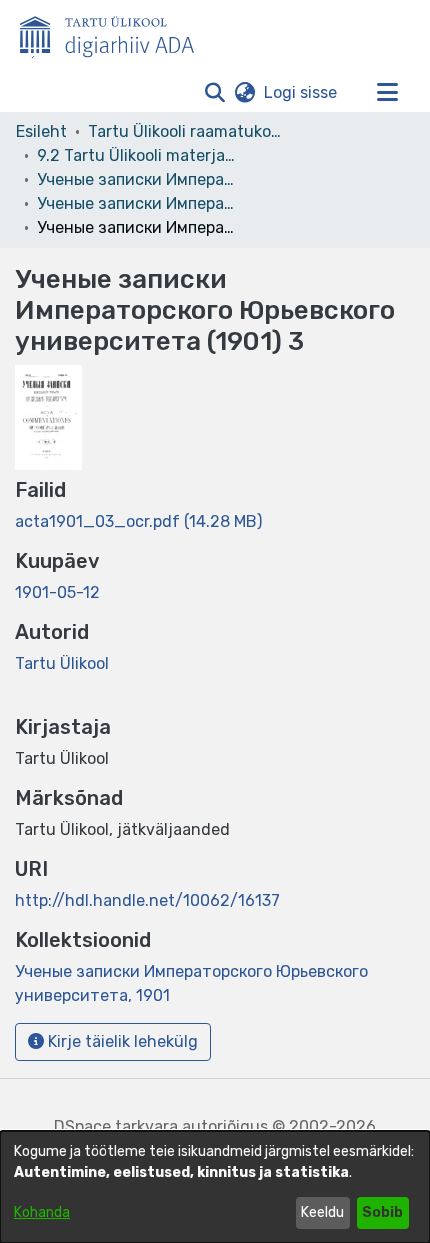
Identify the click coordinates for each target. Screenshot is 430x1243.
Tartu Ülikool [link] (62, 663)
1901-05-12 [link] (57, 592)
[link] (138, 521)
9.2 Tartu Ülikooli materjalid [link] (137, 155)
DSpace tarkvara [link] (116, 1126)
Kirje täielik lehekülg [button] (121, 1041)
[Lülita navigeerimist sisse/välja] (387, 93)
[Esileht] (115, 33)
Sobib (382, 1212)
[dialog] (215, 1187)
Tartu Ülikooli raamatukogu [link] (188, 131)
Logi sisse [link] (301, 92)
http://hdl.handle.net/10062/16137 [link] (147, 900)
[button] (214, 93)
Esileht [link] (41, 131)
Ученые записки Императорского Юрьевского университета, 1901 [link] (137, 203)
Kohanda (42, 1212)
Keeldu (322, 1212)
